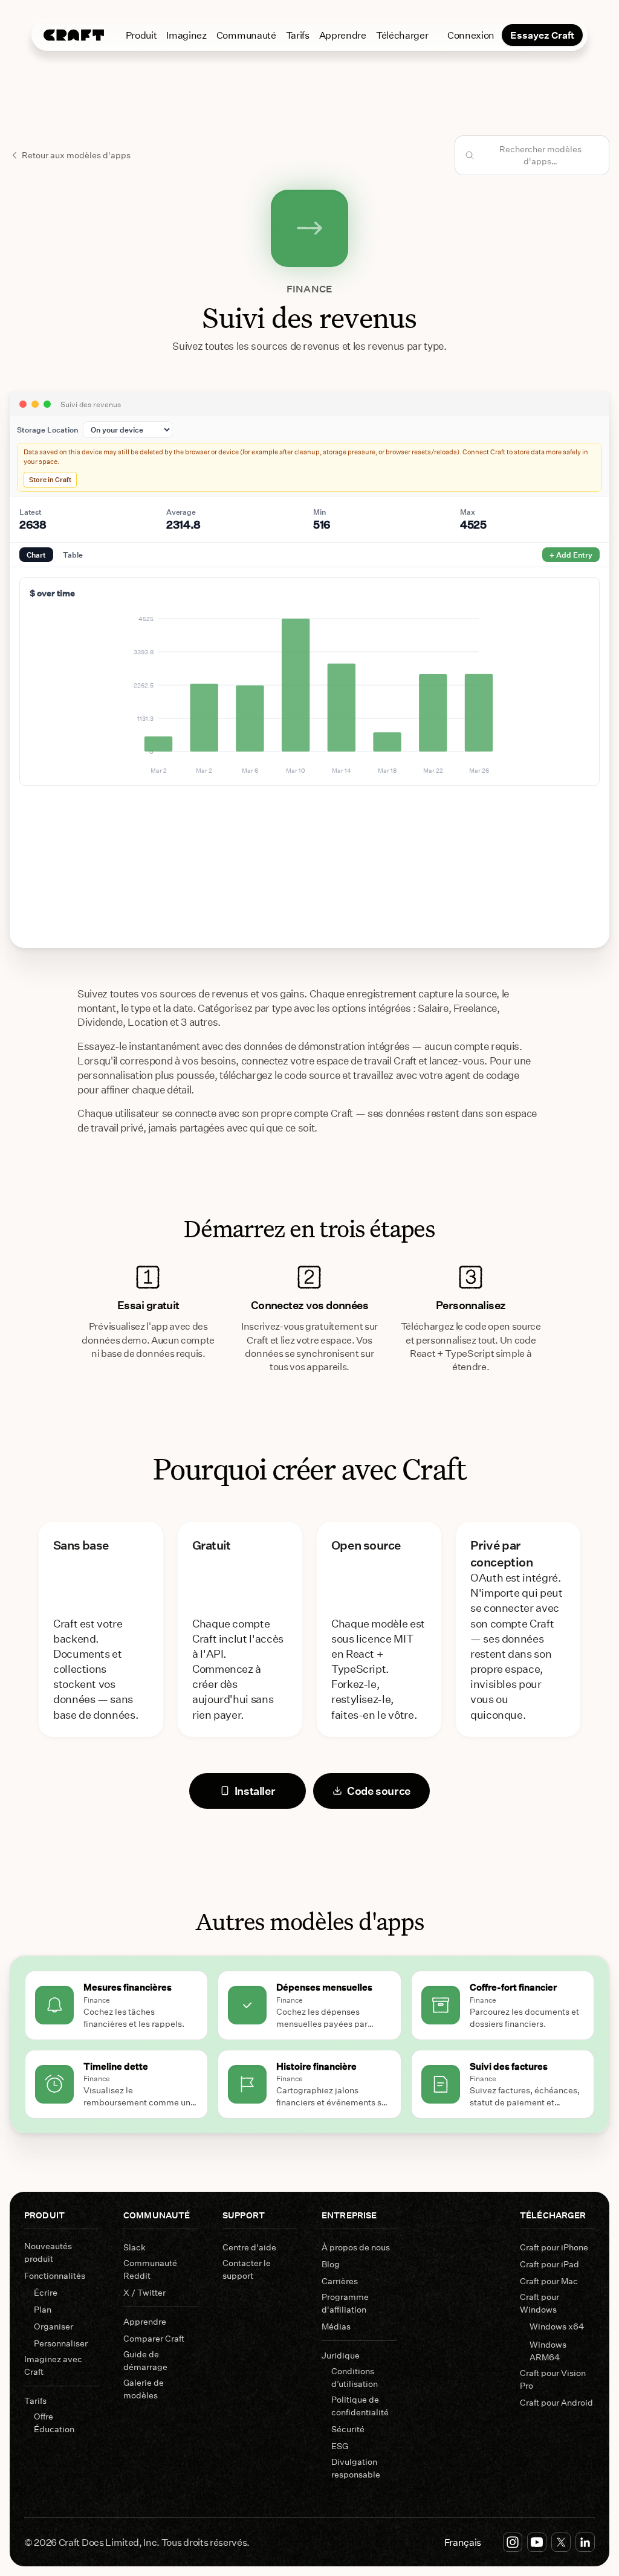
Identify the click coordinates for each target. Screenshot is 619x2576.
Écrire (46, 2292)
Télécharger (402, 35)
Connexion (471, 35)
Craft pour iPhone (554, 2247)
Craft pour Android (556, 2402)
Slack (134, 2247)
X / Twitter (144, 2292)
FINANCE (309, 288)
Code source (379, 1791)
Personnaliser (61, 2343)
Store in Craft (50, 479)
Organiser (53, 2326)
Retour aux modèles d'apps (76, 155)
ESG (340, 2446)
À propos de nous (356, 2247)
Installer (255, 1791)
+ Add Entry (571, 555)
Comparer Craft (154, 2338)
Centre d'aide (249, 2247)
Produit (141, 35)
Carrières (340, 2281)
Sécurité (348, 2429)
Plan (43, 2309)
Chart (36, 555)
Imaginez (186, 35)
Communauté (246, 35)
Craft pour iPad (549, 2264)
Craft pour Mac (549, 2281)
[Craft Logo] (74, 35)
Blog (331, 2264)
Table (73, 555)
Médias (336, 2326)
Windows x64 (557, 2326)
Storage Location (47, 430)
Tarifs (298, 35)
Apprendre (343, 35)
